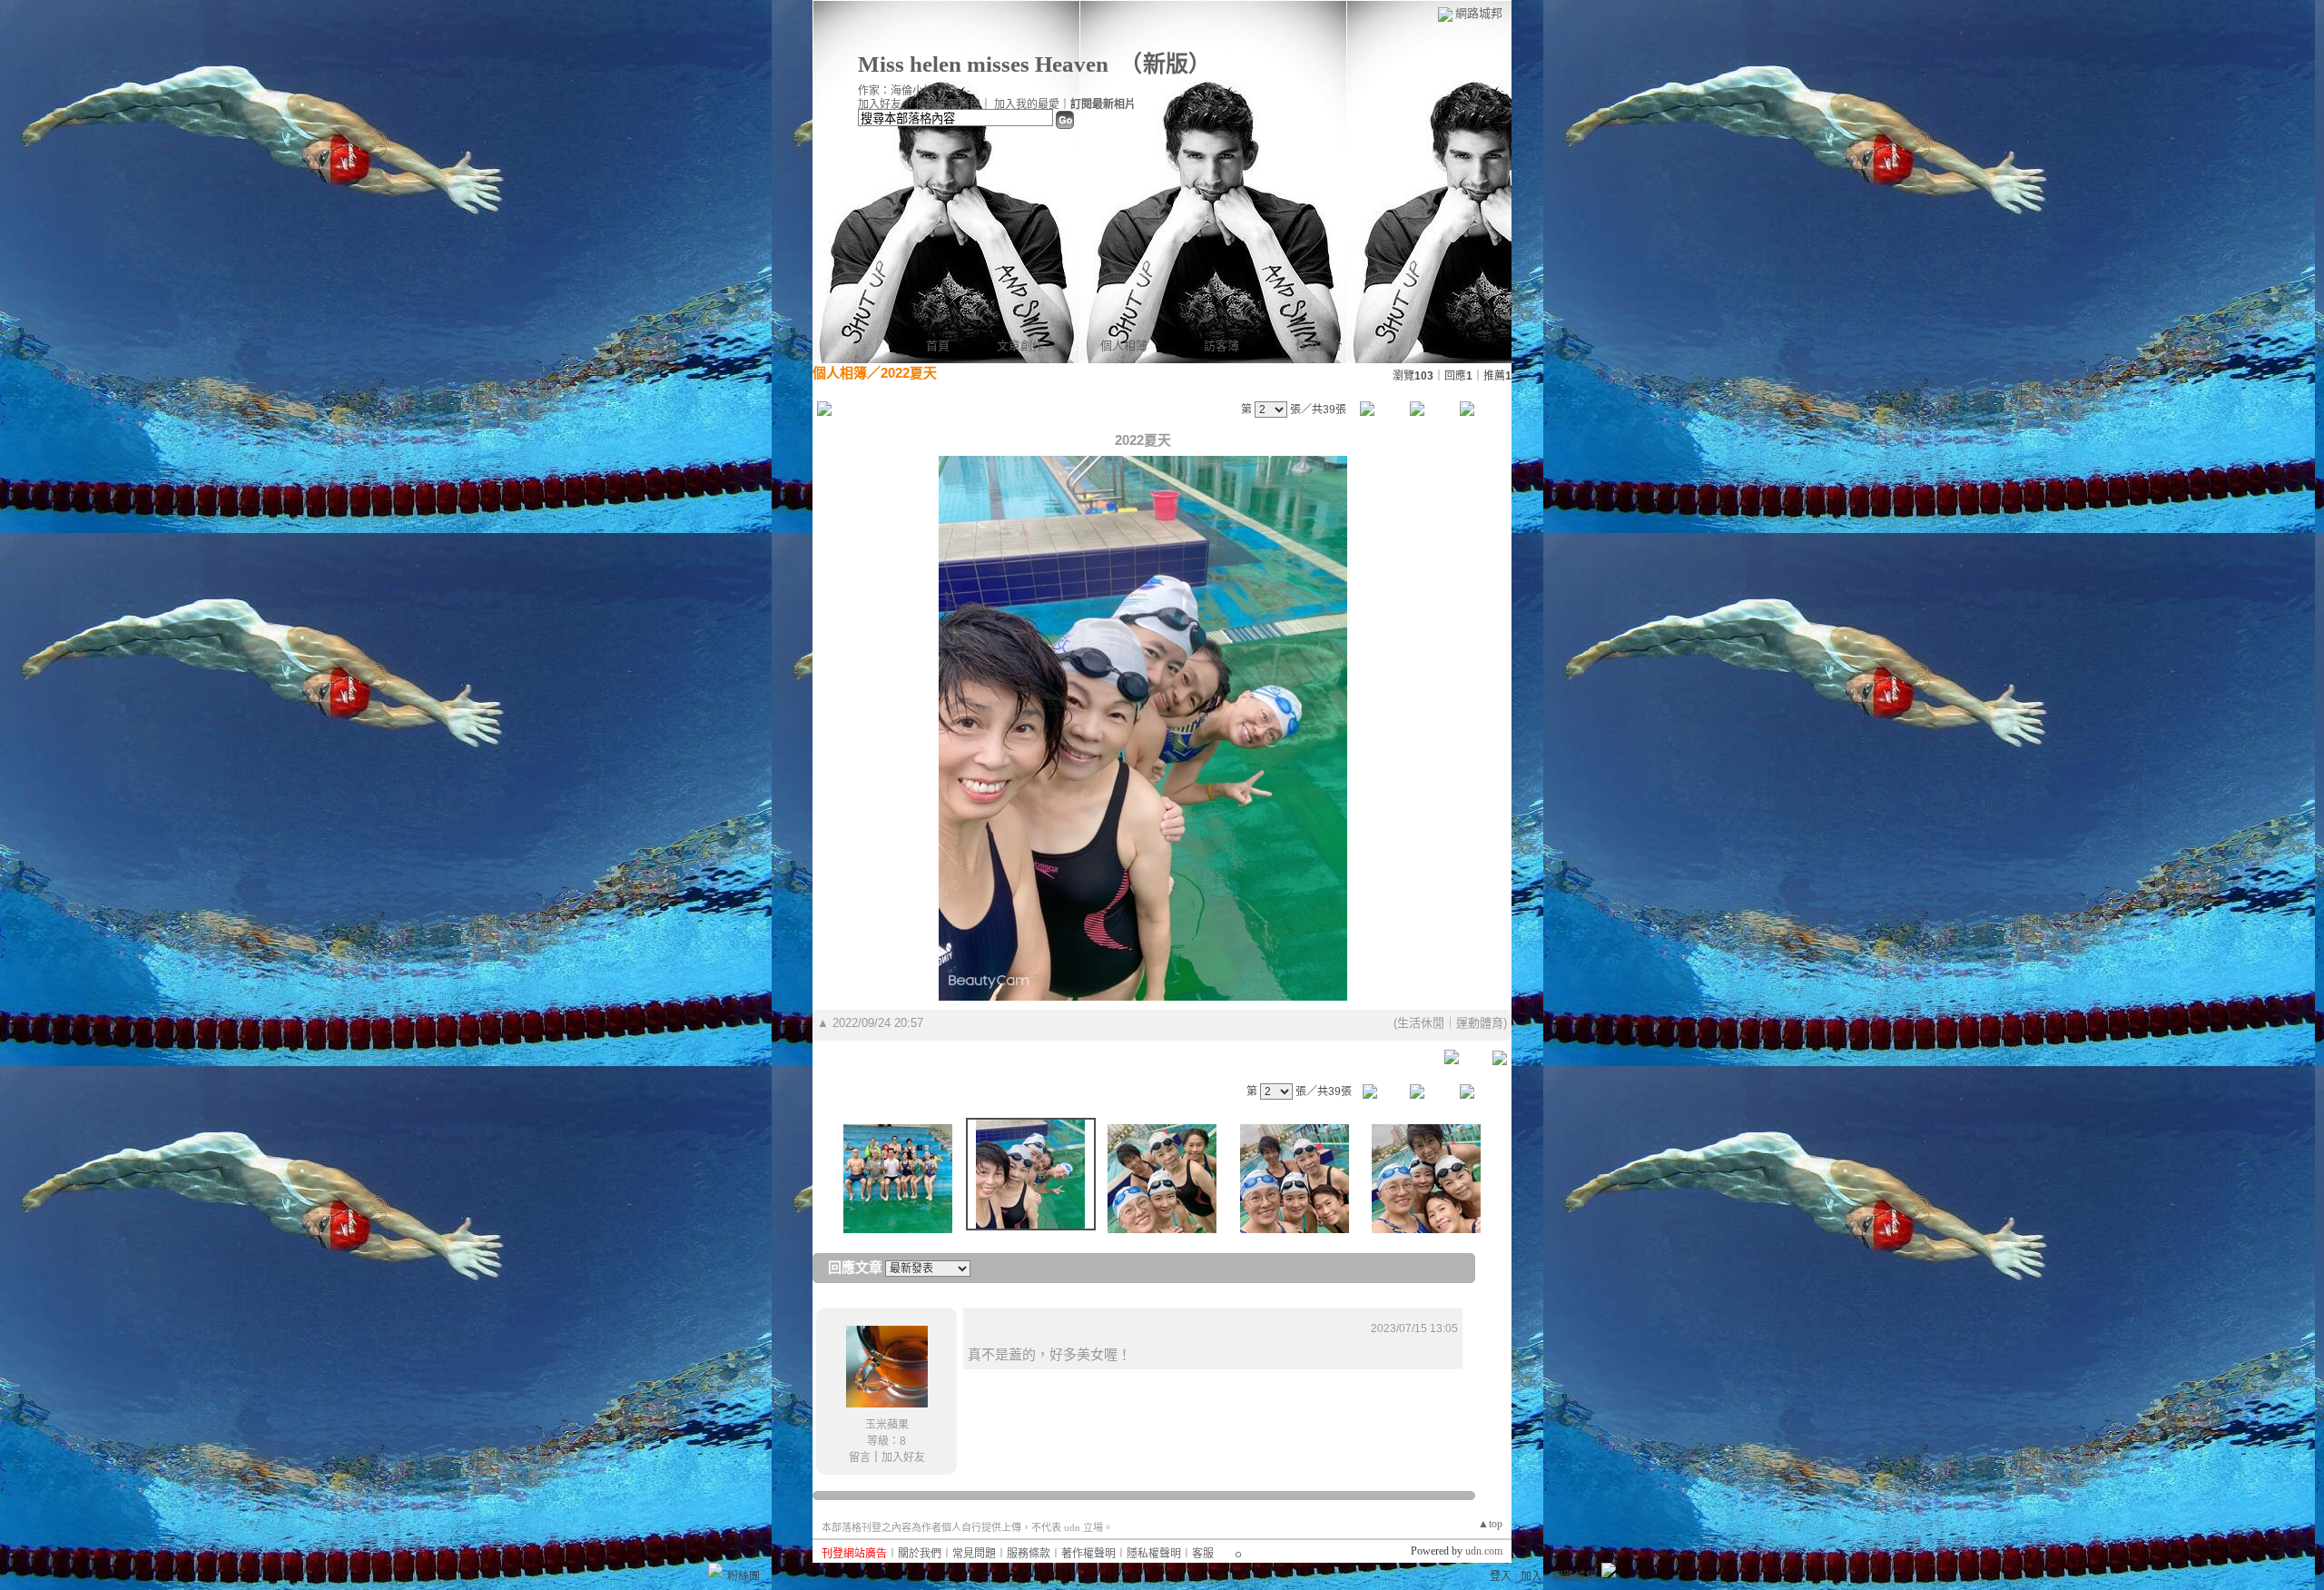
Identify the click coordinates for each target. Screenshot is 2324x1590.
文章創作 (1020, 346)
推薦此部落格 (948, 104)
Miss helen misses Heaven (983, 64)
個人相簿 (1124, 346)
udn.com (1484, 1551)
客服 (1203, 1554)
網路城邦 (1479, 13)
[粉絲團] (715, 1570)
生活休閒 (1421, 1023)
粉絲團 (743, 1576)
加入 (1531, 1576)
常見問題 (974, 1554)
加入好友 (880, 104)
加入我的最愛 (1027, 104)
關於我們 (920, 1554)
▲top (1490, 1524)
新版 (1166, 64)
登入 (1501, 1576)
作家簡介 (1319, 346)
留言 (860, 1457)
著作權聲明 (1088, 1554)
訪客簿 (1221, 346)
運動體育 (1480, 1023)
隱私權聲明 (1154, 1554)
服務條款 (1029, 1554)
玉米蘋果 (887, 1425)
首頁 (938, 346)
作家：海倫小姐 (896, 91)
